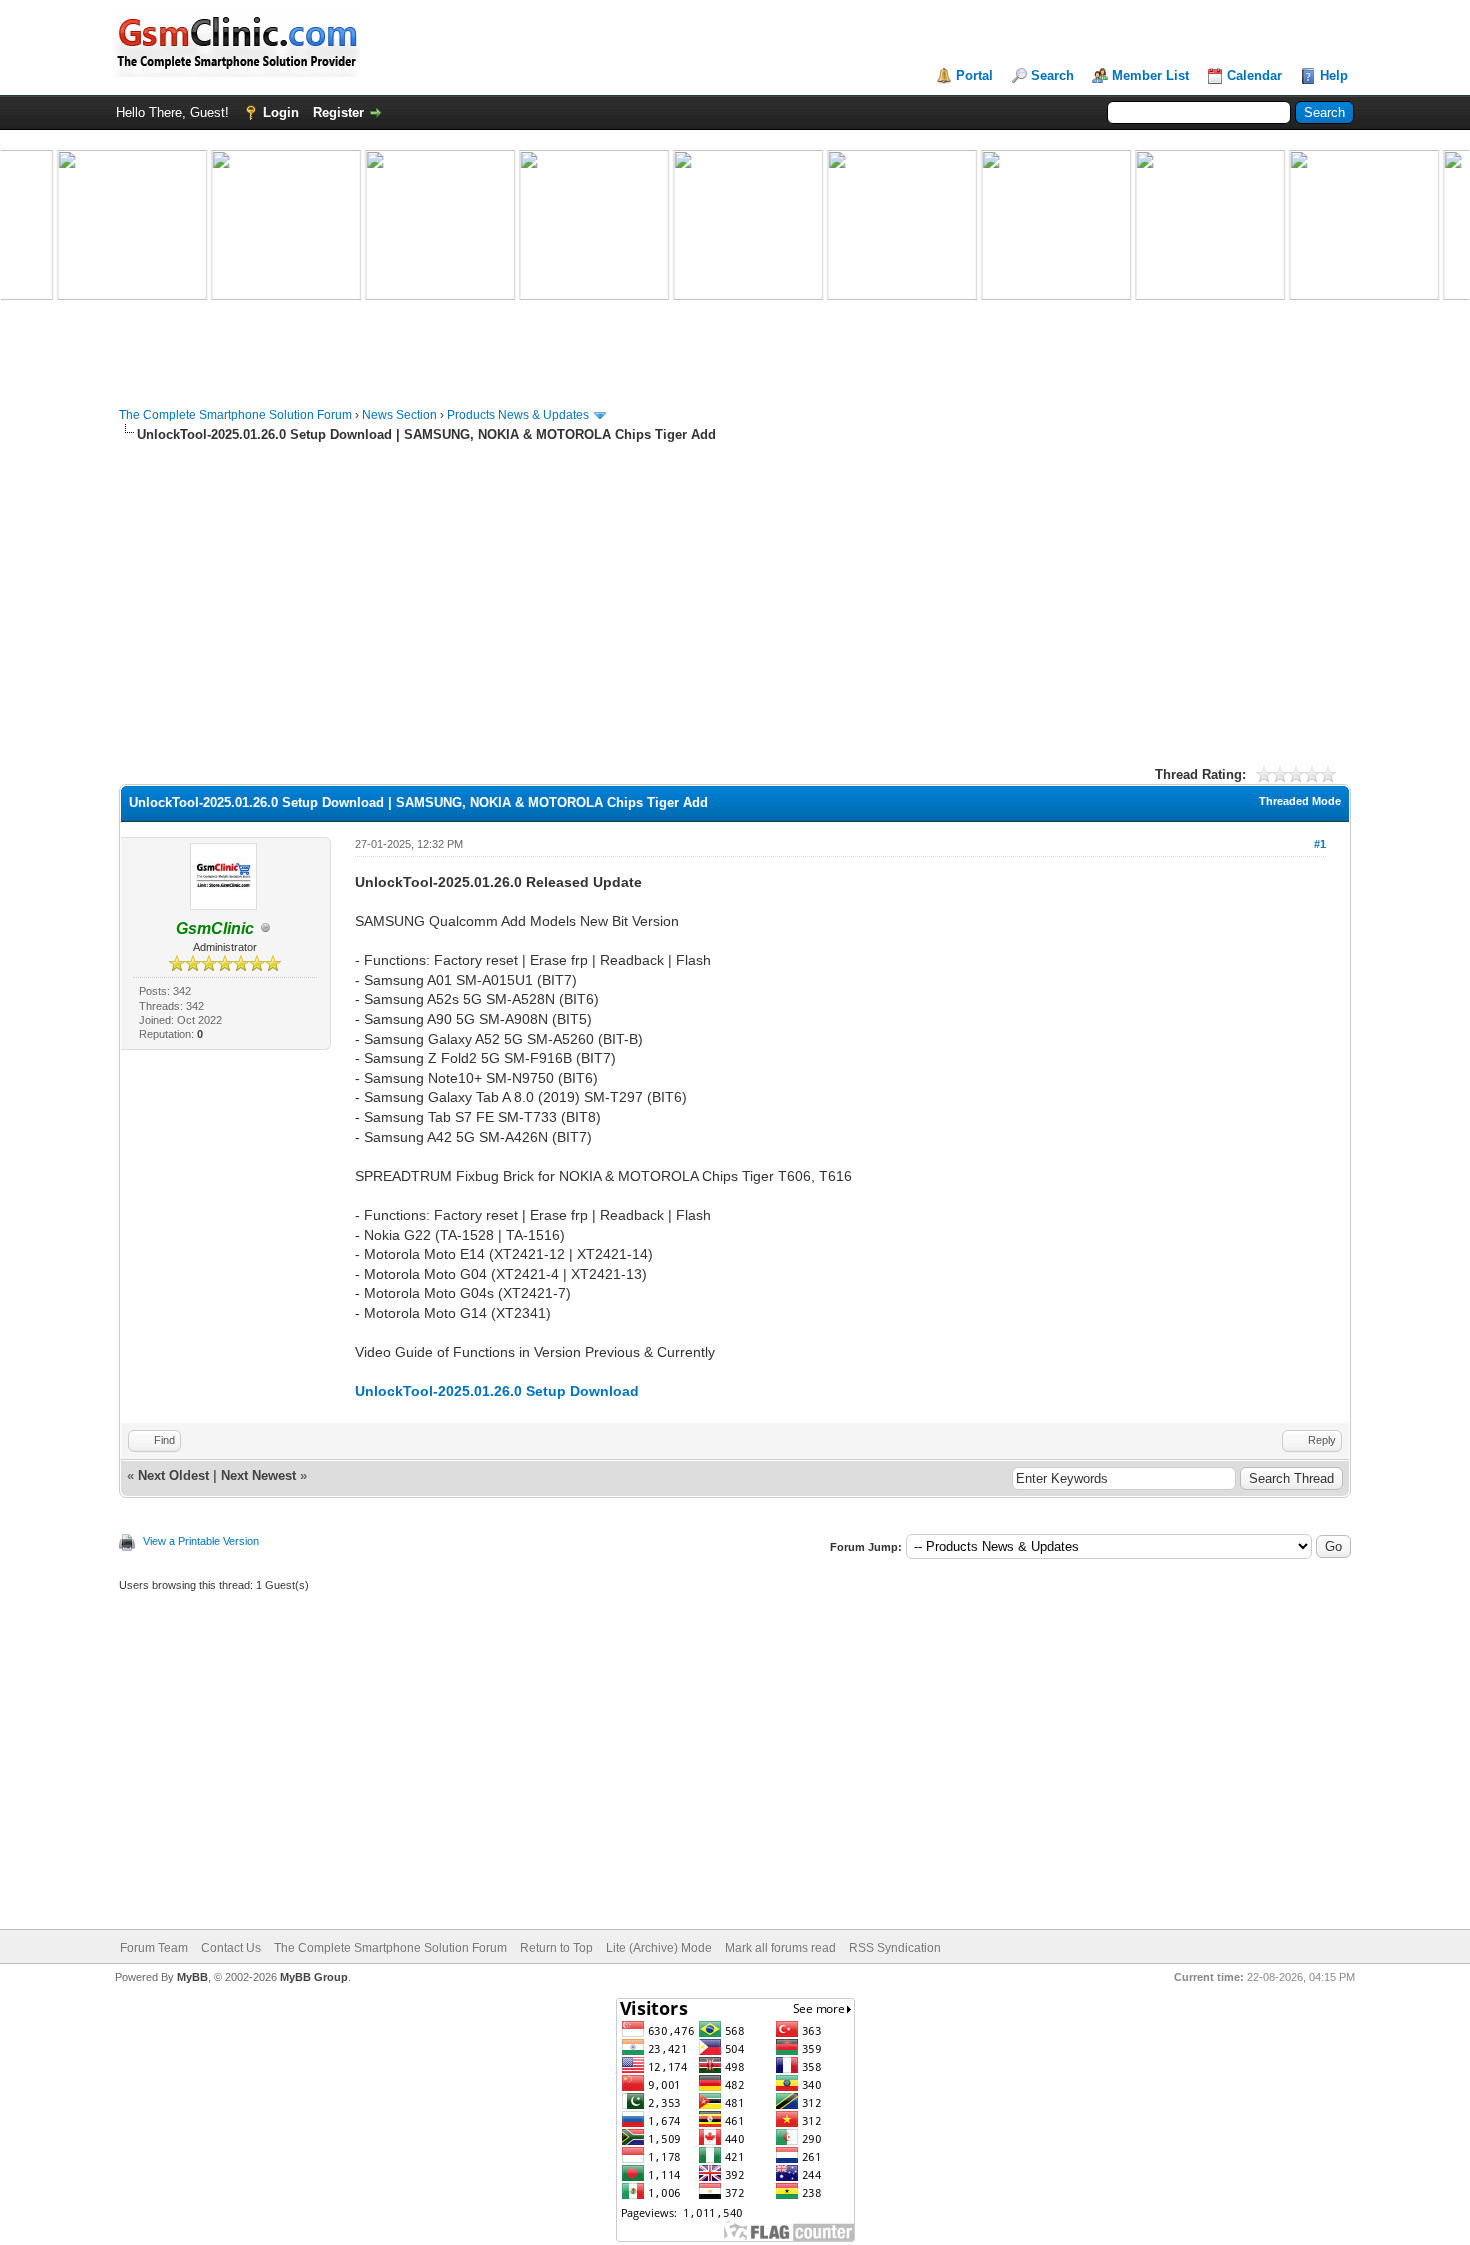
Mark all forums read (780, 1948)
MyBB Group (314, 1977)
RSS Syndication (895, 1948)
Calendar (1254, 75)
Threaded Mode (1300, 801)
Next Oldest (173, 1475)
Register (338, 112)
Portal (974, 75)
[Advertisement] (735, 602)
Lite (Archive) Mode (659, 1948)
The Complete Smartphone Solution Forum (235, 415)
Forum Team (154, 1948)
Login (281, 112)
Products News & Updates (518, 415)
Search (1052, 75)
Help (1334, 75)
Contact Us (231, 1948)
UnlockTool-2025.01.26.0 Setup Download (497, 1391)
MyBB (192, 1977)
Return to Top (556, 1948)
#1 (1320, 844)
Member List (1150, 75)
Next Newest (258, 1475)
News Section (399, 415)
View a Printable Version (201, 1541)
